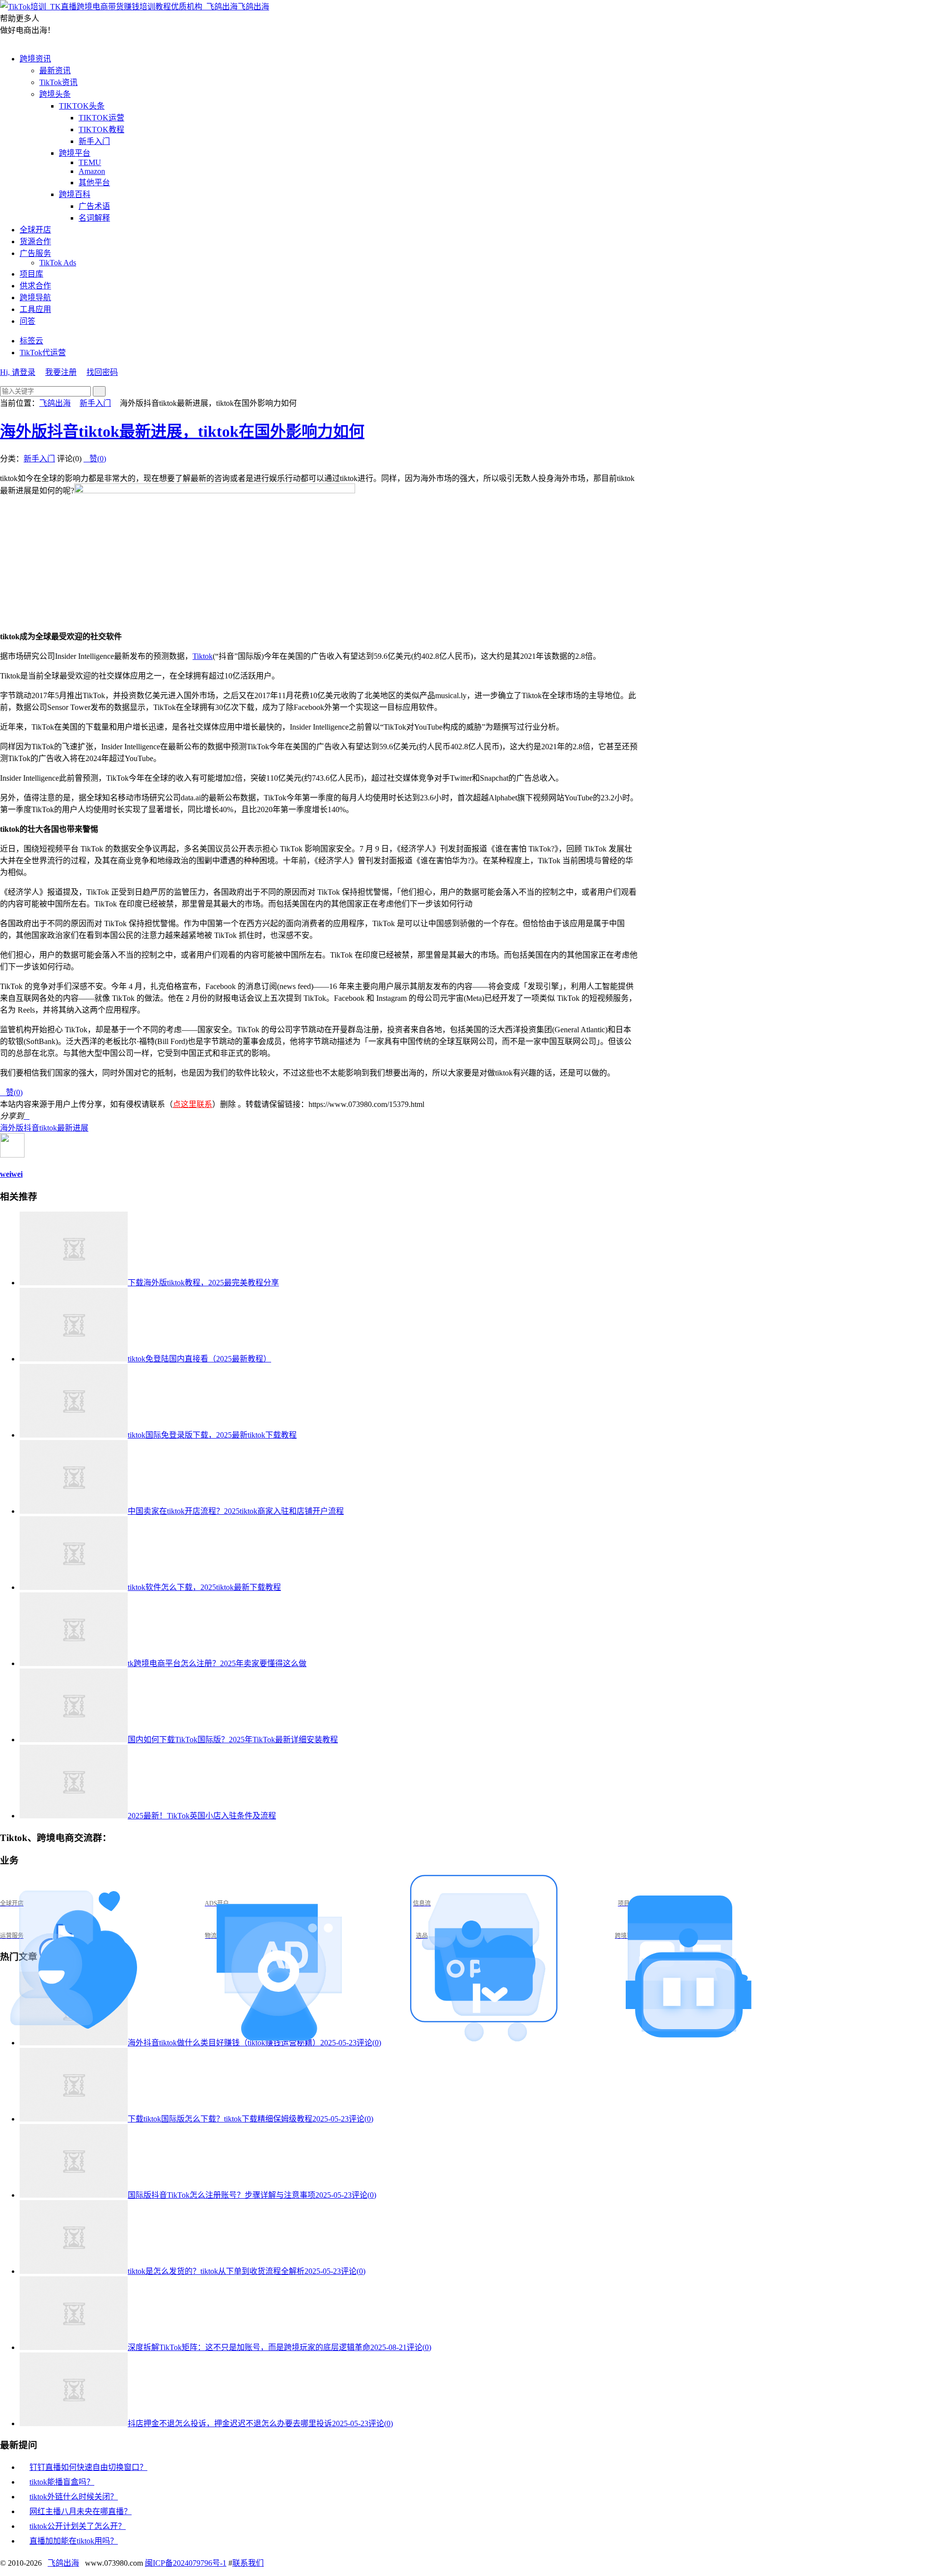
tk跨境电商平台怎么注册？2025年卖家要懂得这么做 (217, 1663)
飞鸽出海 (253, 7)
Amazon (92, 171)
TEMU (90, 162)
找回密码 (102, 372)
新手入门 (94, 141)
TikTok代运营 (43, 353)
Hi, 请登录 (18, 372)
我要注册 (61, 372)
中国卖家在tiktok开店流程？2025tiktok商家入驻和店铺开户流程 (236, 1511)
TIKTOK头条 (82, 106)
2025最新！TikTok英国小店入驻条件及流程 (202, 1816)
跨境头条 (55, 94)
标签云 (31, 341)
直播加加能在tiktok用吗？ (74, 2541)
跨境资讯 (35, 59)
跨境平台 (75, 153)
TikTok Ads (58, 263)
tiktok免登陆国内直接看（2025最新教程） (199, 1359)
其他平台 (94, 183)
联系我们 (248, 2563)
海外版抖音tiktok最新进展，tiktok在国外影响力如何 (182, 431)
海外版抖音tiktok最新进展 (44, 1128)
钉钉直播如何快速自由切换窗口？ (88, 2467)
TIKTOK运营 (101, 118)
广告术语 (94, 206)
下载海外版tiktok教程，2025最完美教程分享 (203, 1283)
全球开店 (35, 230)
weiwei (11, 1174)
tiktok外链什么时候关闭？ (74, 2497)
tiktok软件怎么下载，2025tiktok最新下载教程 (204, 1587)
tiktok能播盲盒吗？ (62, 2482)
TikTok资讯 (58, 82)
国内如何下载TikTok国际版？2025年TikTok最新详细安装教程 (233, 1740)
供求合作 (35, 286)
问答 (28, 321)
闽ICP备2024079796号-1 (186, 2563)
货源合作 (35, 241)
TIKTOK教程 (101, 129)
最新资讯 (55, 71)
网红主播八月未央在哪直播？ (81, 2511)
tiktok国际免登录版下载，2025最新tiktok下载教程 (212, 1435)
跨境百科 (75, 194)
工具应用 (35, 309)
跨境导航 (35, 297)
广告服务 (35, 253)
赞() (95, 459)
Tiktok (203, 656)
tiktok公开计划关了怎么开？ (78, 2526)
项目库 (31, 274)
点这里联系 (193, 1104)
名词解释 (94, 218)
